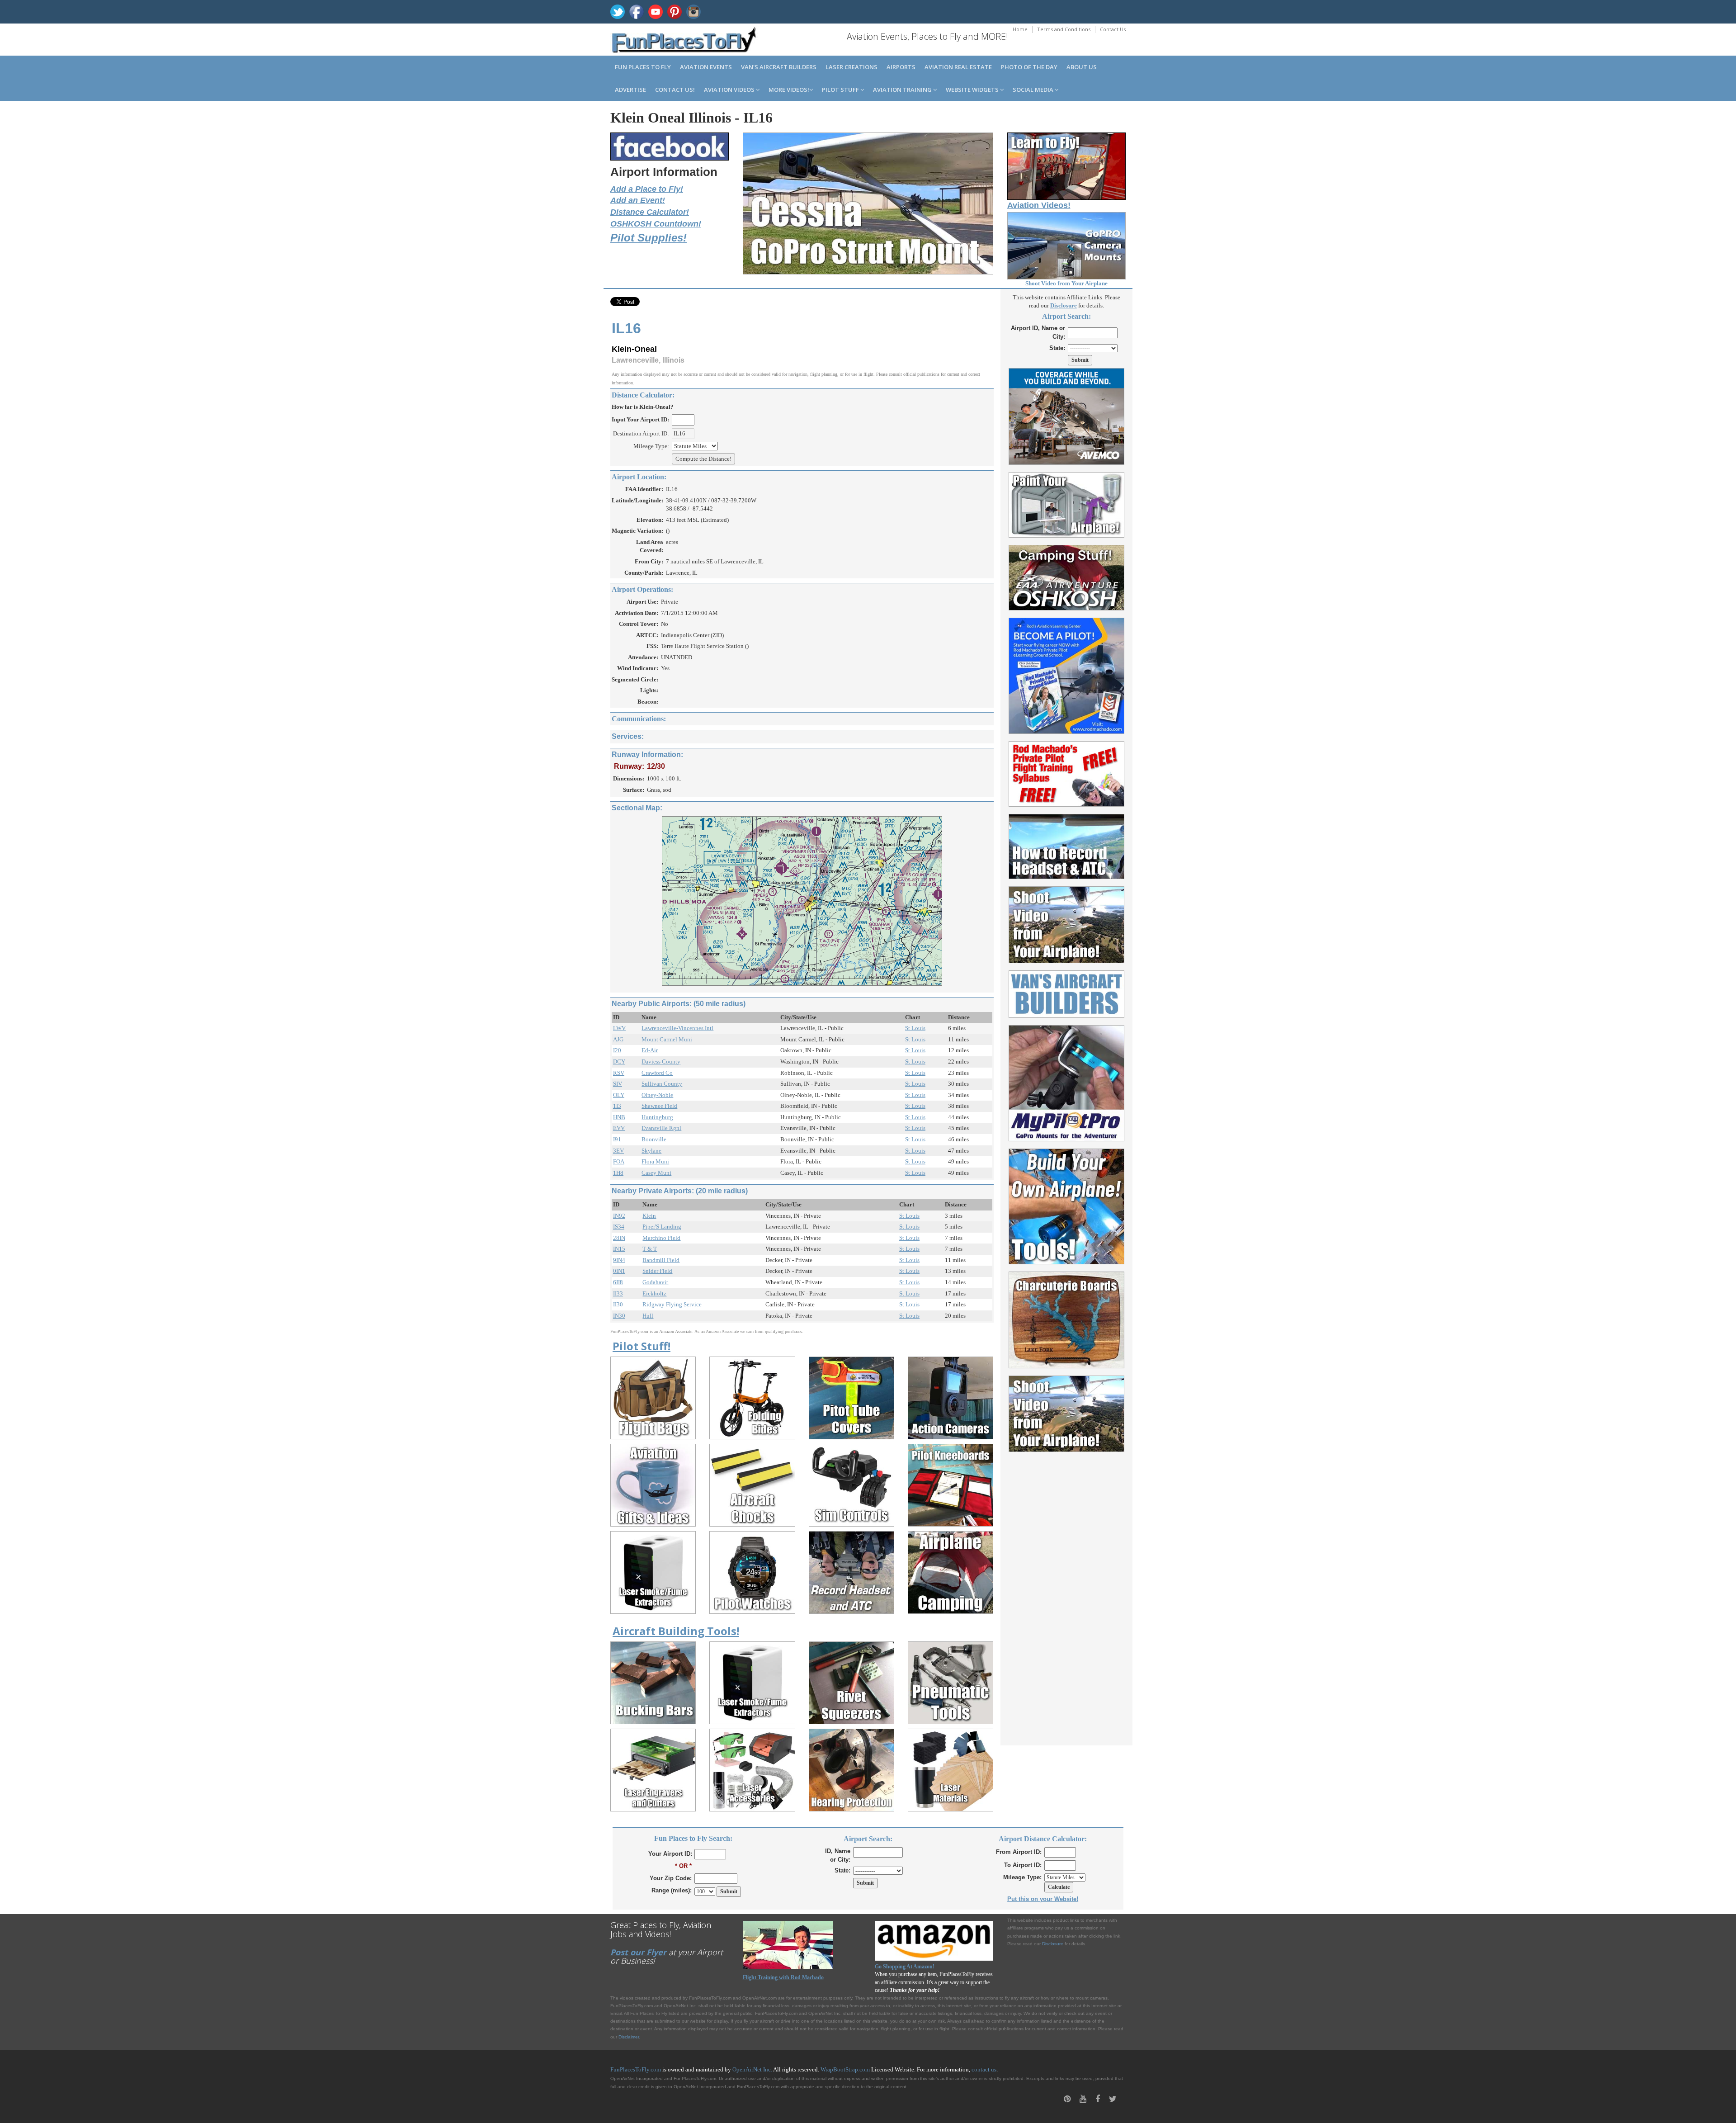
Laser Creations (851, 67)
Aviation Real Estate (958, 67)
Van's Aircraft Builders (779, 67)
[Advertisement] (1067, 1593)
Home (1020, 29)
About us (1082, 67)
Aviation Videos (730, 90)
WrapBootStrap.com (845, 2069)
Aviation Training (903, 90)
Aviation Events (706, 67)
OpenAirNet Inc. (752, 2069)
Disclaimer (629, 2037)
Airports (901, 67)
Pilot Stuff (841, 90)
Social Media (1034, 90)
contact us (984, 2069)
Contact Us (1113, 29)
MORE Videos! (789, 90)
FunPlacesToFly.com (636, 2069)
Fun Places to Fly (643, 67)
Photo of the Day (1029, 67)
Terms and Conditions (1064, 29)
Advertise (630, 90)
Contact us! (675, 90)
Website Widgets (973, 90)
